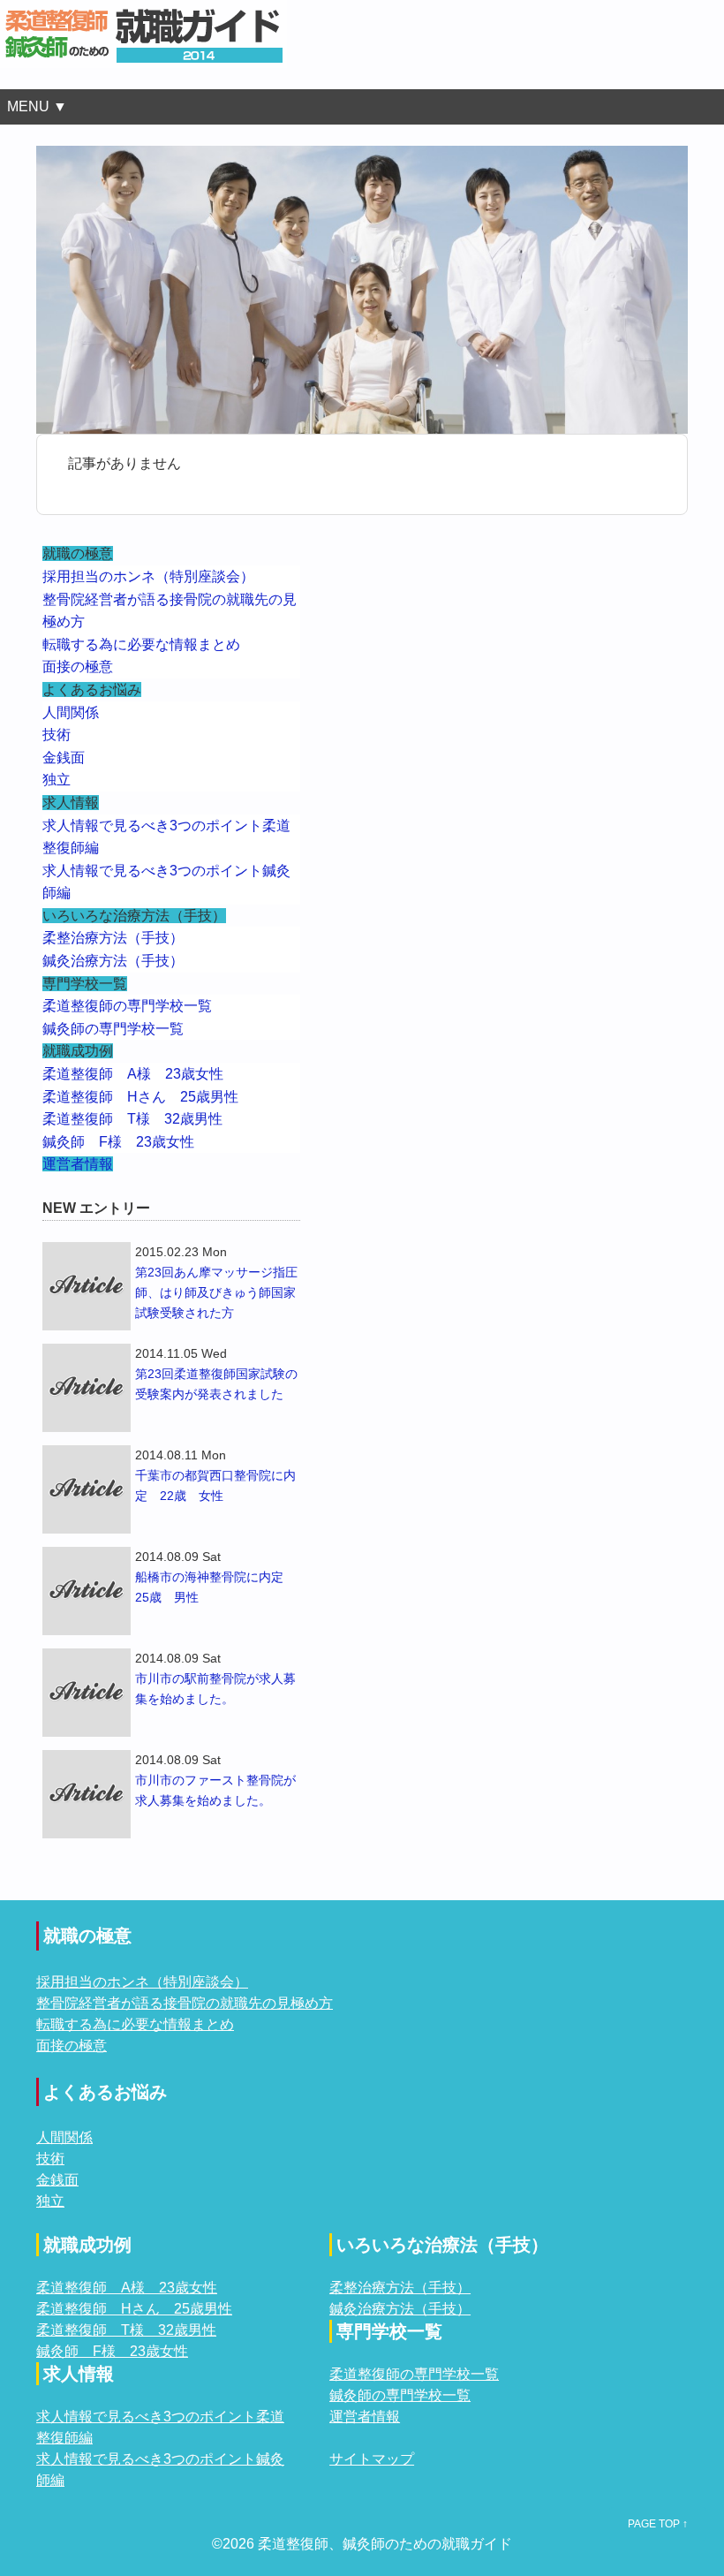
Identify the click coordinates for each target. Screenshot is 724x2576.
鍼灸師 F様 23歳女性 (118, 1142)
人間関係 (71, 712)
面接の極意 (78, 667)
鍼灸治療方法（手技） (113, 961)
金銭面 (64, 758)
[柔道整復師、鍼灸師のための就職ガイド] (143, 10)
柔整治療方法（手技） (113, 938)
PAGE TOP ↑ (658, 2524)
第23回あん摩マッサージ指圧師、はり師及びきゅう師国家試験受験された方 (216, 1292)
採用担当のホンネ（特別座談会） (148, 576)
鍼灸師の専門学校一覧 (113, 1029)
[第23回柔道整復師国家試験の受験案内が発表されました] (87, 1388)
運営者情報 (78, 1164)
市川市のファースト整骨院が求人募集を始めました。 (215, 1790)
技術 (57, 735)
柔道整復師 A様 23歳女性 (133, 1074)
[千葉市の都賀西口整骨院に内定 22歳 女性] (87, 1489)
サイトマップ (372, 2459)
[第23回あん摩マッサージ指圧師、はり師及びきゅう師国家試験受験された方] (87, 1286)
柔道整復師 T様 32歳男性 (132, 1119)
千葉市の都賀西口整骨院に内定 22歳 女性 (215, 1485)
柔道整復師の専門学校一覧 (127, 1006)
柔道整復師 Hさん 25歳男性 (140, 1097)
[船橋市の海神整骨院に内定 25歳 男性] (87, 1591)
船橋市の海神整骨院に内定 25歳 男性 (215, 1587)
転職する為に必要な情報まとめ (141, 644)
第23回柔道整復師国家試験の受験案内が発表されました (216, 1384)
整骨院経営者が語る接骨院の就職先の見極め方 (185, 2003)
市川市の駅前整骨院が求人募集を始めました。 (215, 1689)
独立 (57, 780)
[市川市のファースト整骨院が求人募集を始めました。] (87, 1794)
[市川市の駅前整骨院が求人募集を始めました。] (87, 1693)
